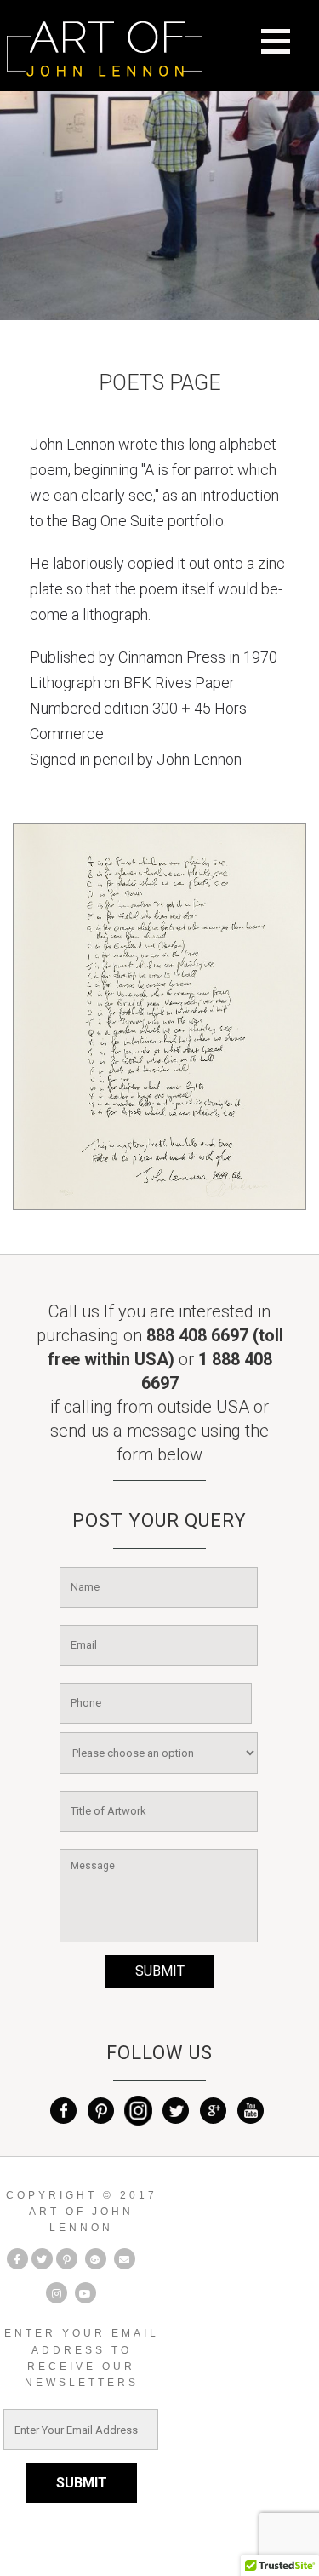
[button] (285, 52)
